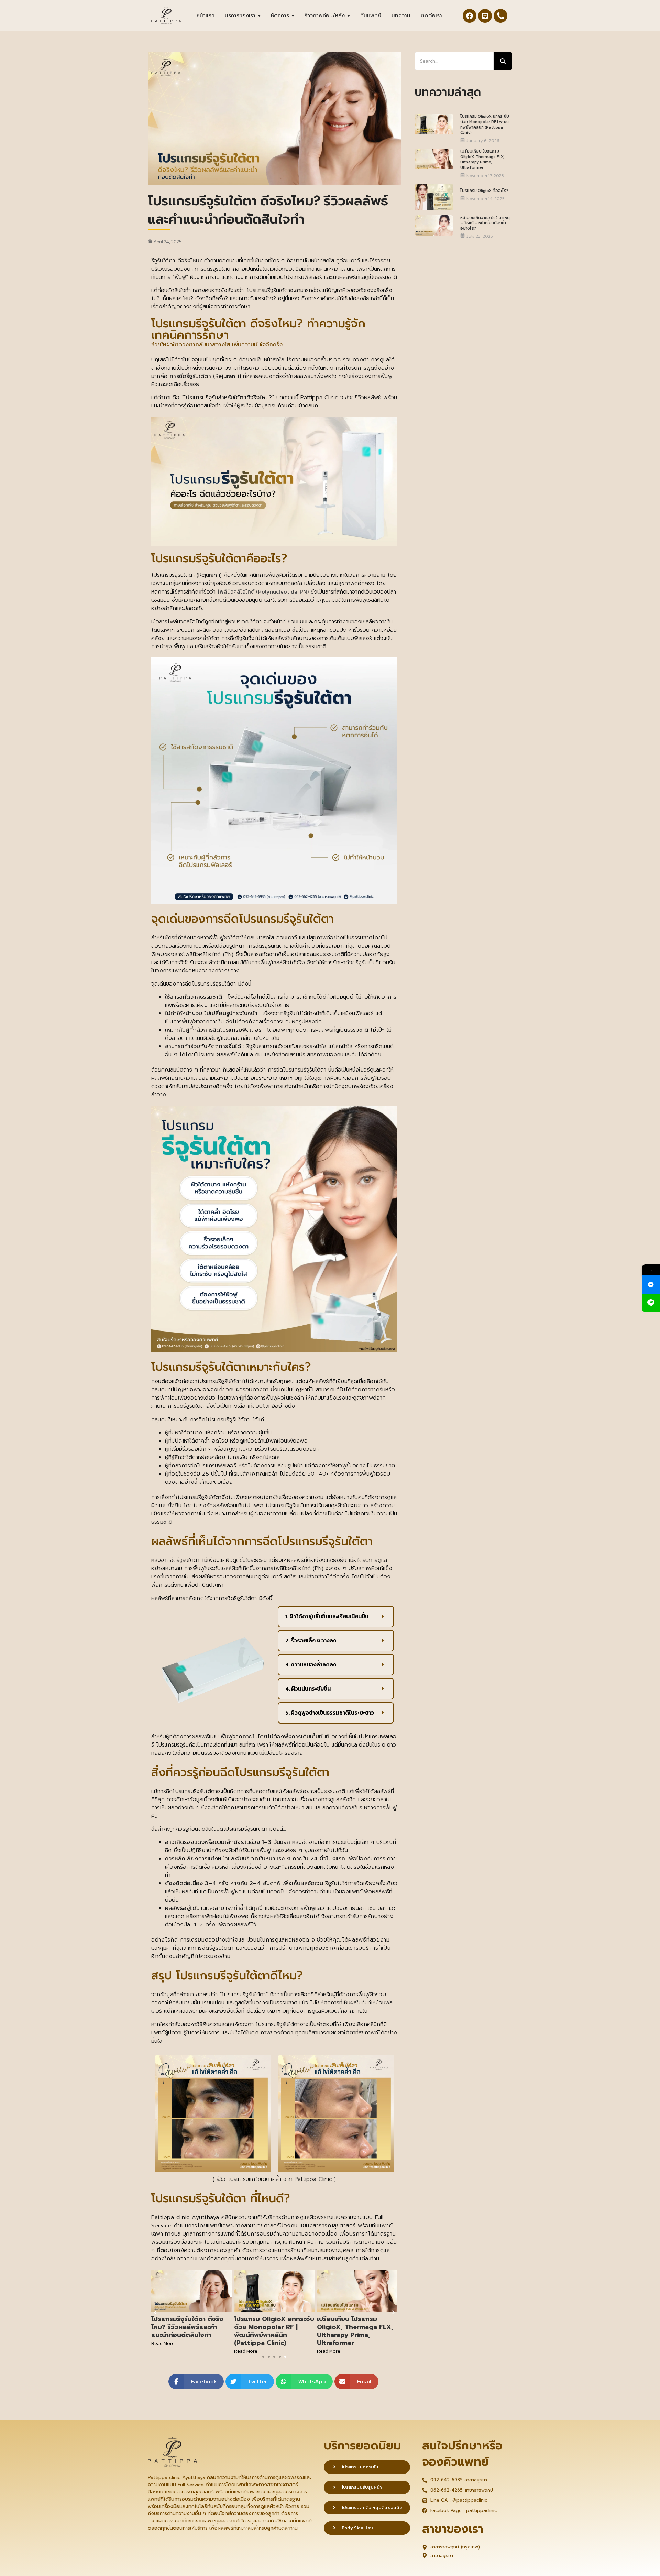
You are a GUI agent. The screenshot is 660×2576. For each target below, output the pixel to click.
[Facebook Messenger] (651, 1285)
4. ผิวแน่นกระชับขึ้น (308, 1689)
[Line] (485, 16)
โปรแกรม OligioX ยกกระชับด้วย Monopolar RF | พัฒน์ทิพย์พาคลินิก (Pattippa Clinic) (191, 2331)
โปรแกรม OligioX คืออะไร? (356, 2333)
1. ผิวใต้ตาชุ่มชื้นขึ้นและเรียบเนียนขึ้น (327, 1617)
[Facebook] (470, 16)
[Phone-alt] (500, 16)
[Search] (503, 61)
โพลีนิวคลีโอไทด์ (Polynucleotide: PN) (263, 591)
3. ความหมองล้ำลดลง (311, 1665)
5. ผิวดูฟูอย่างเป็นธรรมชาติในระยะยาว (330, 1713)
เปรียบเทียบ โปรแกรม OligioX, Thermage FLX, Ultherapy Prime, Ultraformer (272, 2331)
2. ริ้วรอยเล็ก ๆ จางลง (311, 1641)
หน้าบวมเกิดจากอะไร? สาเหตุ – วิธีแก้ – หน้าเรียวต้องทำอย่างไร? (485, 223)
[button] (336, 1617)
